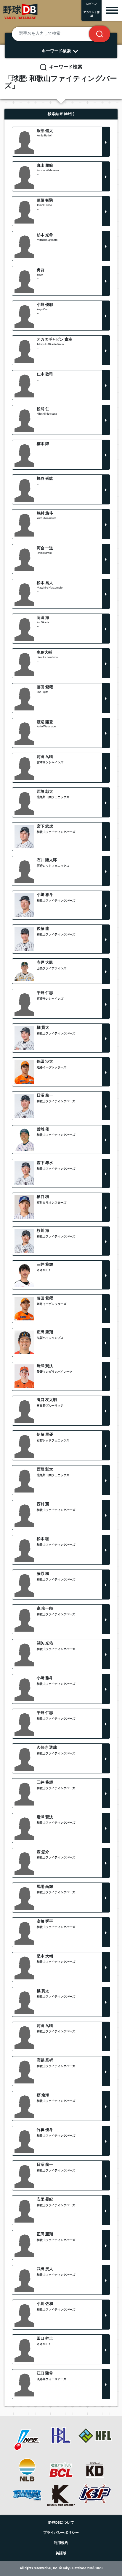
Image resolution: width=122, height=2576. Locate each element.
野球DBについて (61, 2523)
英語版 (61, 2553)
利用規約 (61, 2543)
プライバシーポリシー (61, 2533)
